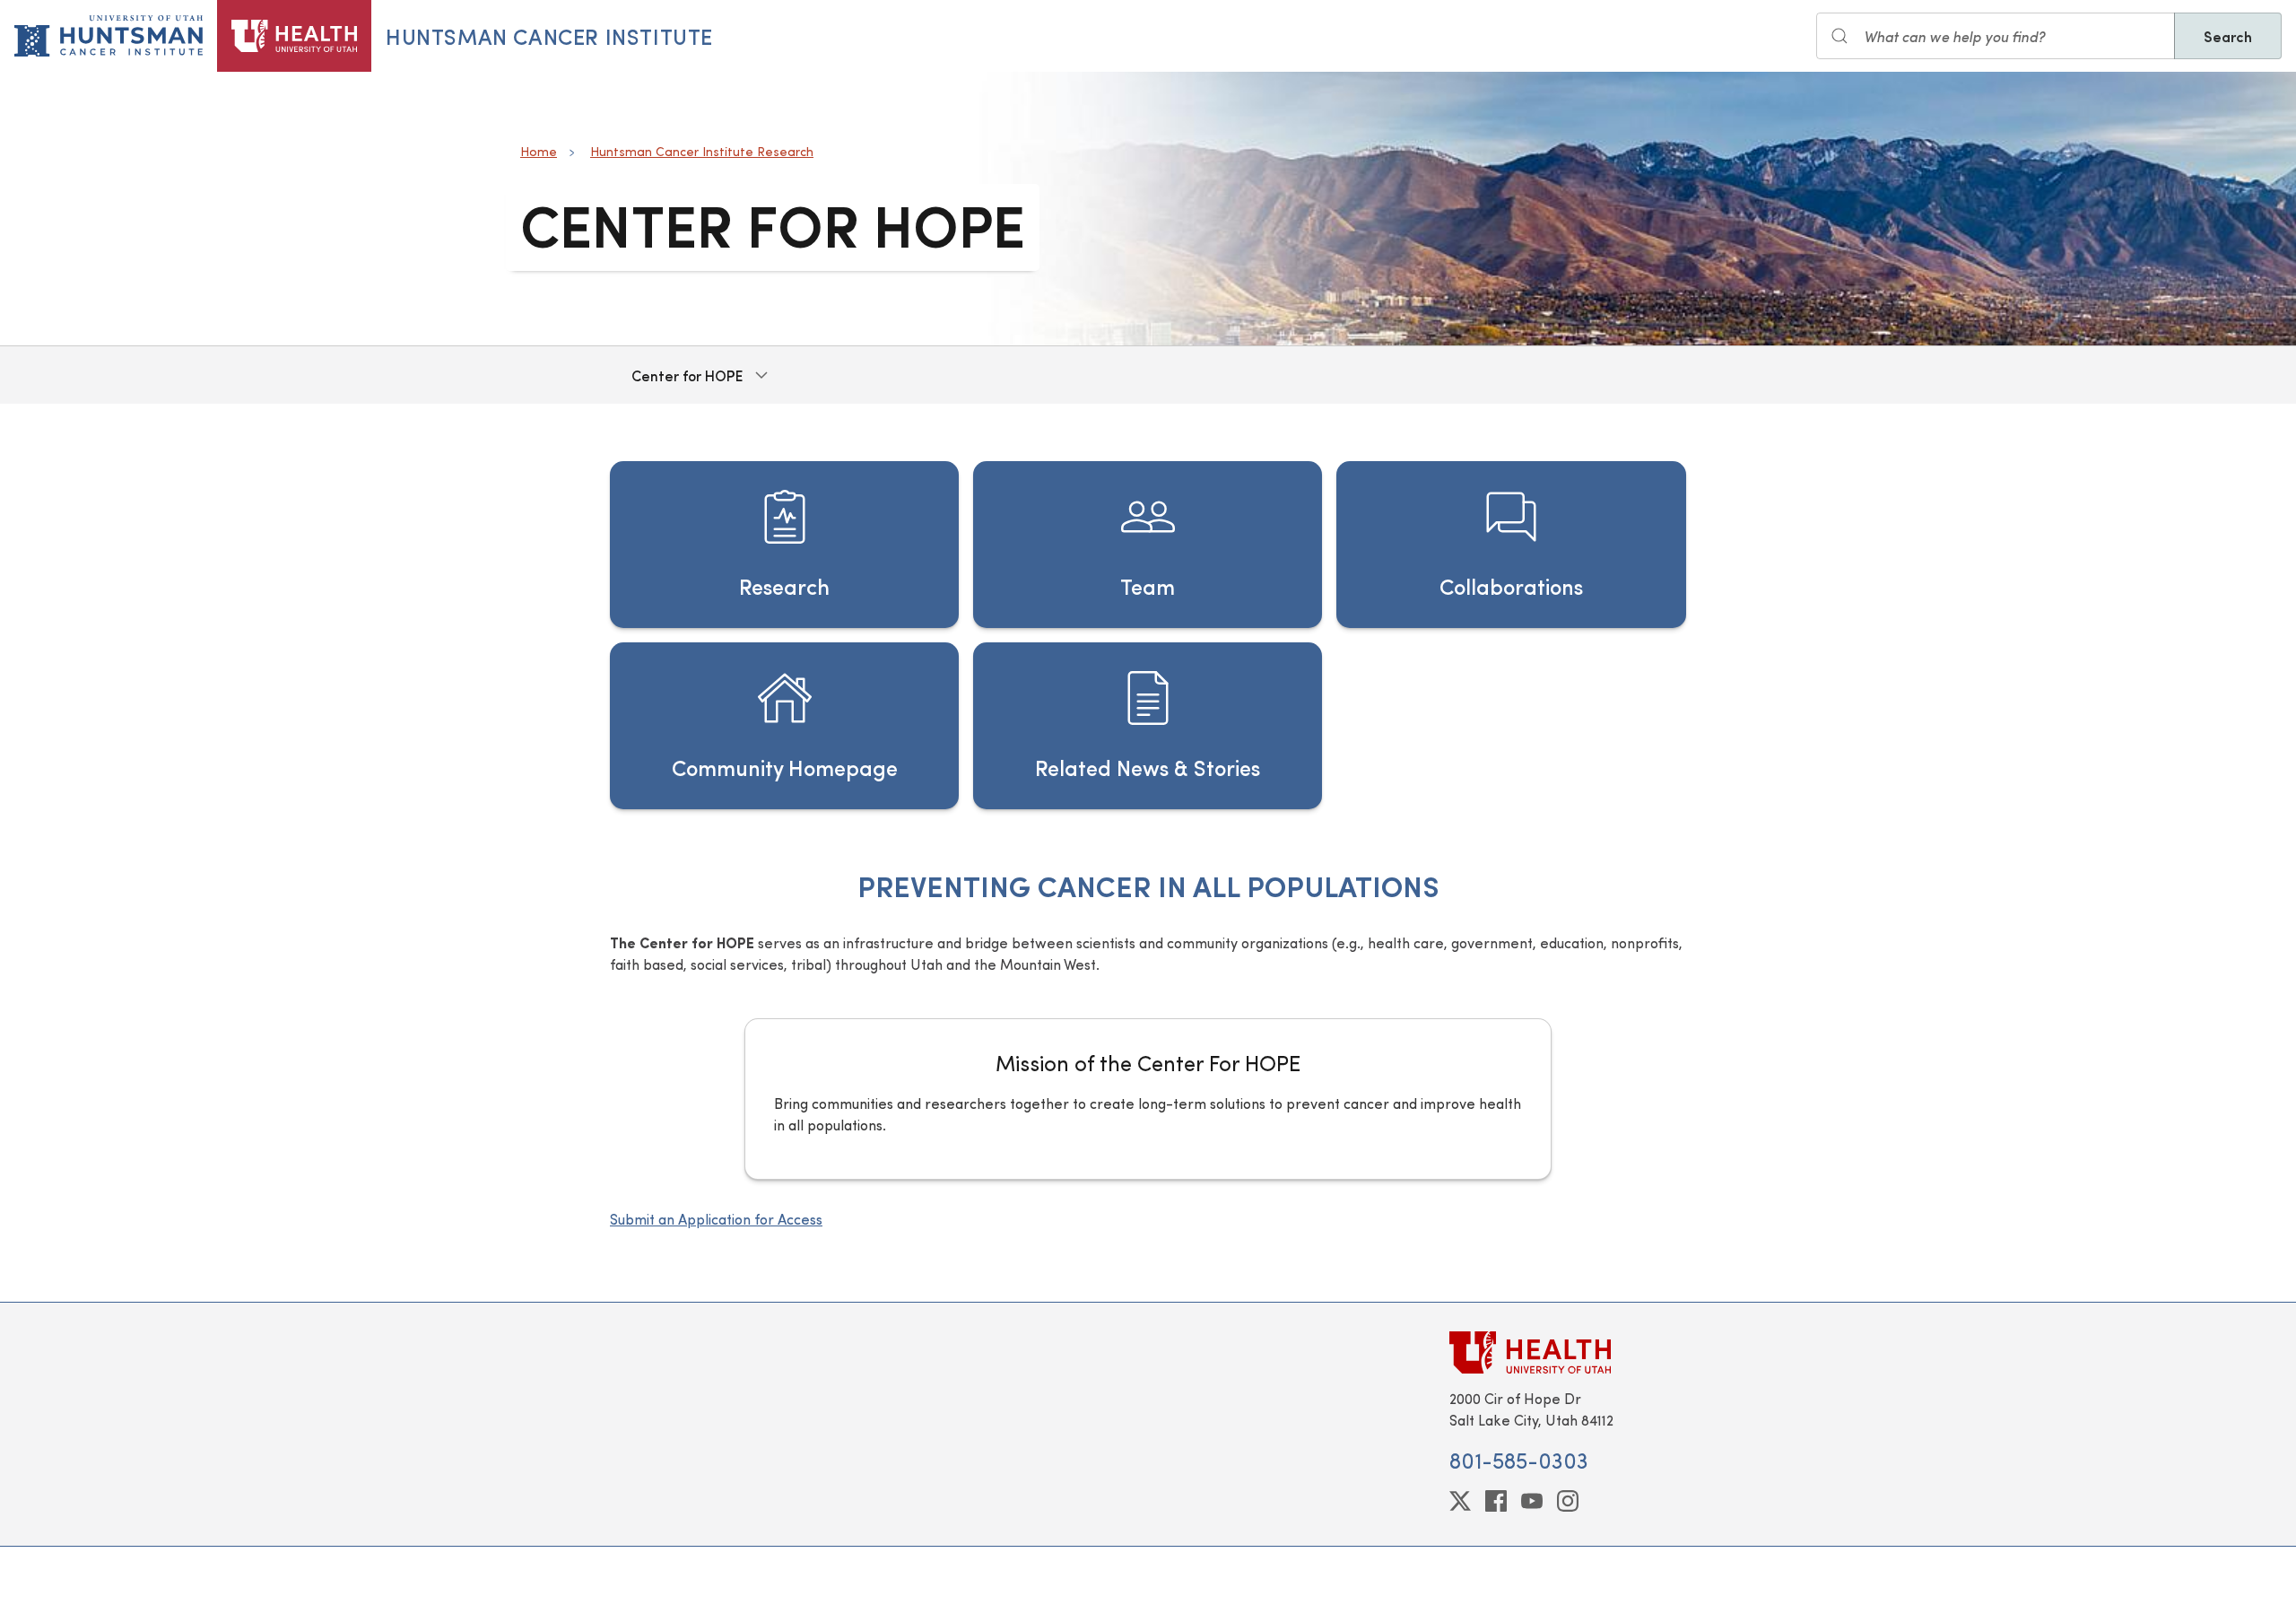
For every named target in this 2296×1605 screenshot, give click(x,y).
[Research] (784, 545)
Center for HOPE (687, 375)
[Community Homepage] (784, 726)
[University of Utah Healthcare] (1568, 1352)
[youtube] (1532, 1501)
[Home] (294, 36)
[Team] (1148, 545)
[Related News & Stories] (1148, 726)
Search (2228, 36)
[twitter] (1460, 1501)
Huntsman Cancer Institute (549, 36)
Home (539, 151)
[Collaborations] (1511, 545)
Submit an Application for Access (716, 1219)
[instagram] (1568, 1501)
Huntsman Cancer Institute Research (702, 151)
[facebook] (1496, 1501)
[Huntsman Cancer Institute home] (109, 36)
